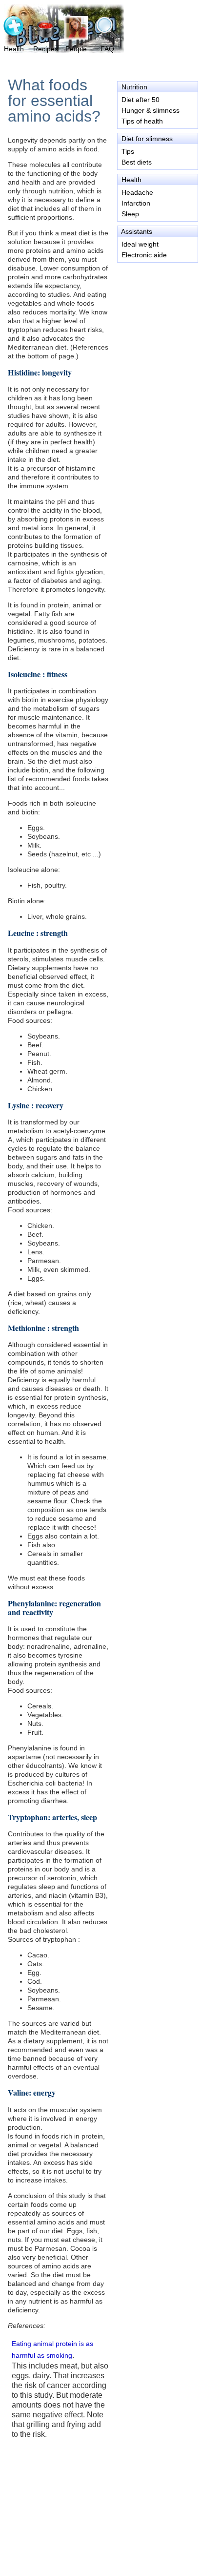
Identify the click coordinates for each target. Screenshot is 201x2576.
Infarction (136, 203)
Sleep (130, 214)
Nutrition (134, 87)
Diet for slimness (147, 139)
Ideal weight (140, 244)
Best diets (137, 162)
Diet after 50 (141, 100)
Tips (128, 151)
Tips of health (142, 121)
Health (131, 180)
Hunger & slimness (151, 110)
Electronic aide (144, 255)
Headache (137, 192)
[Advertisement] (157, 307)
